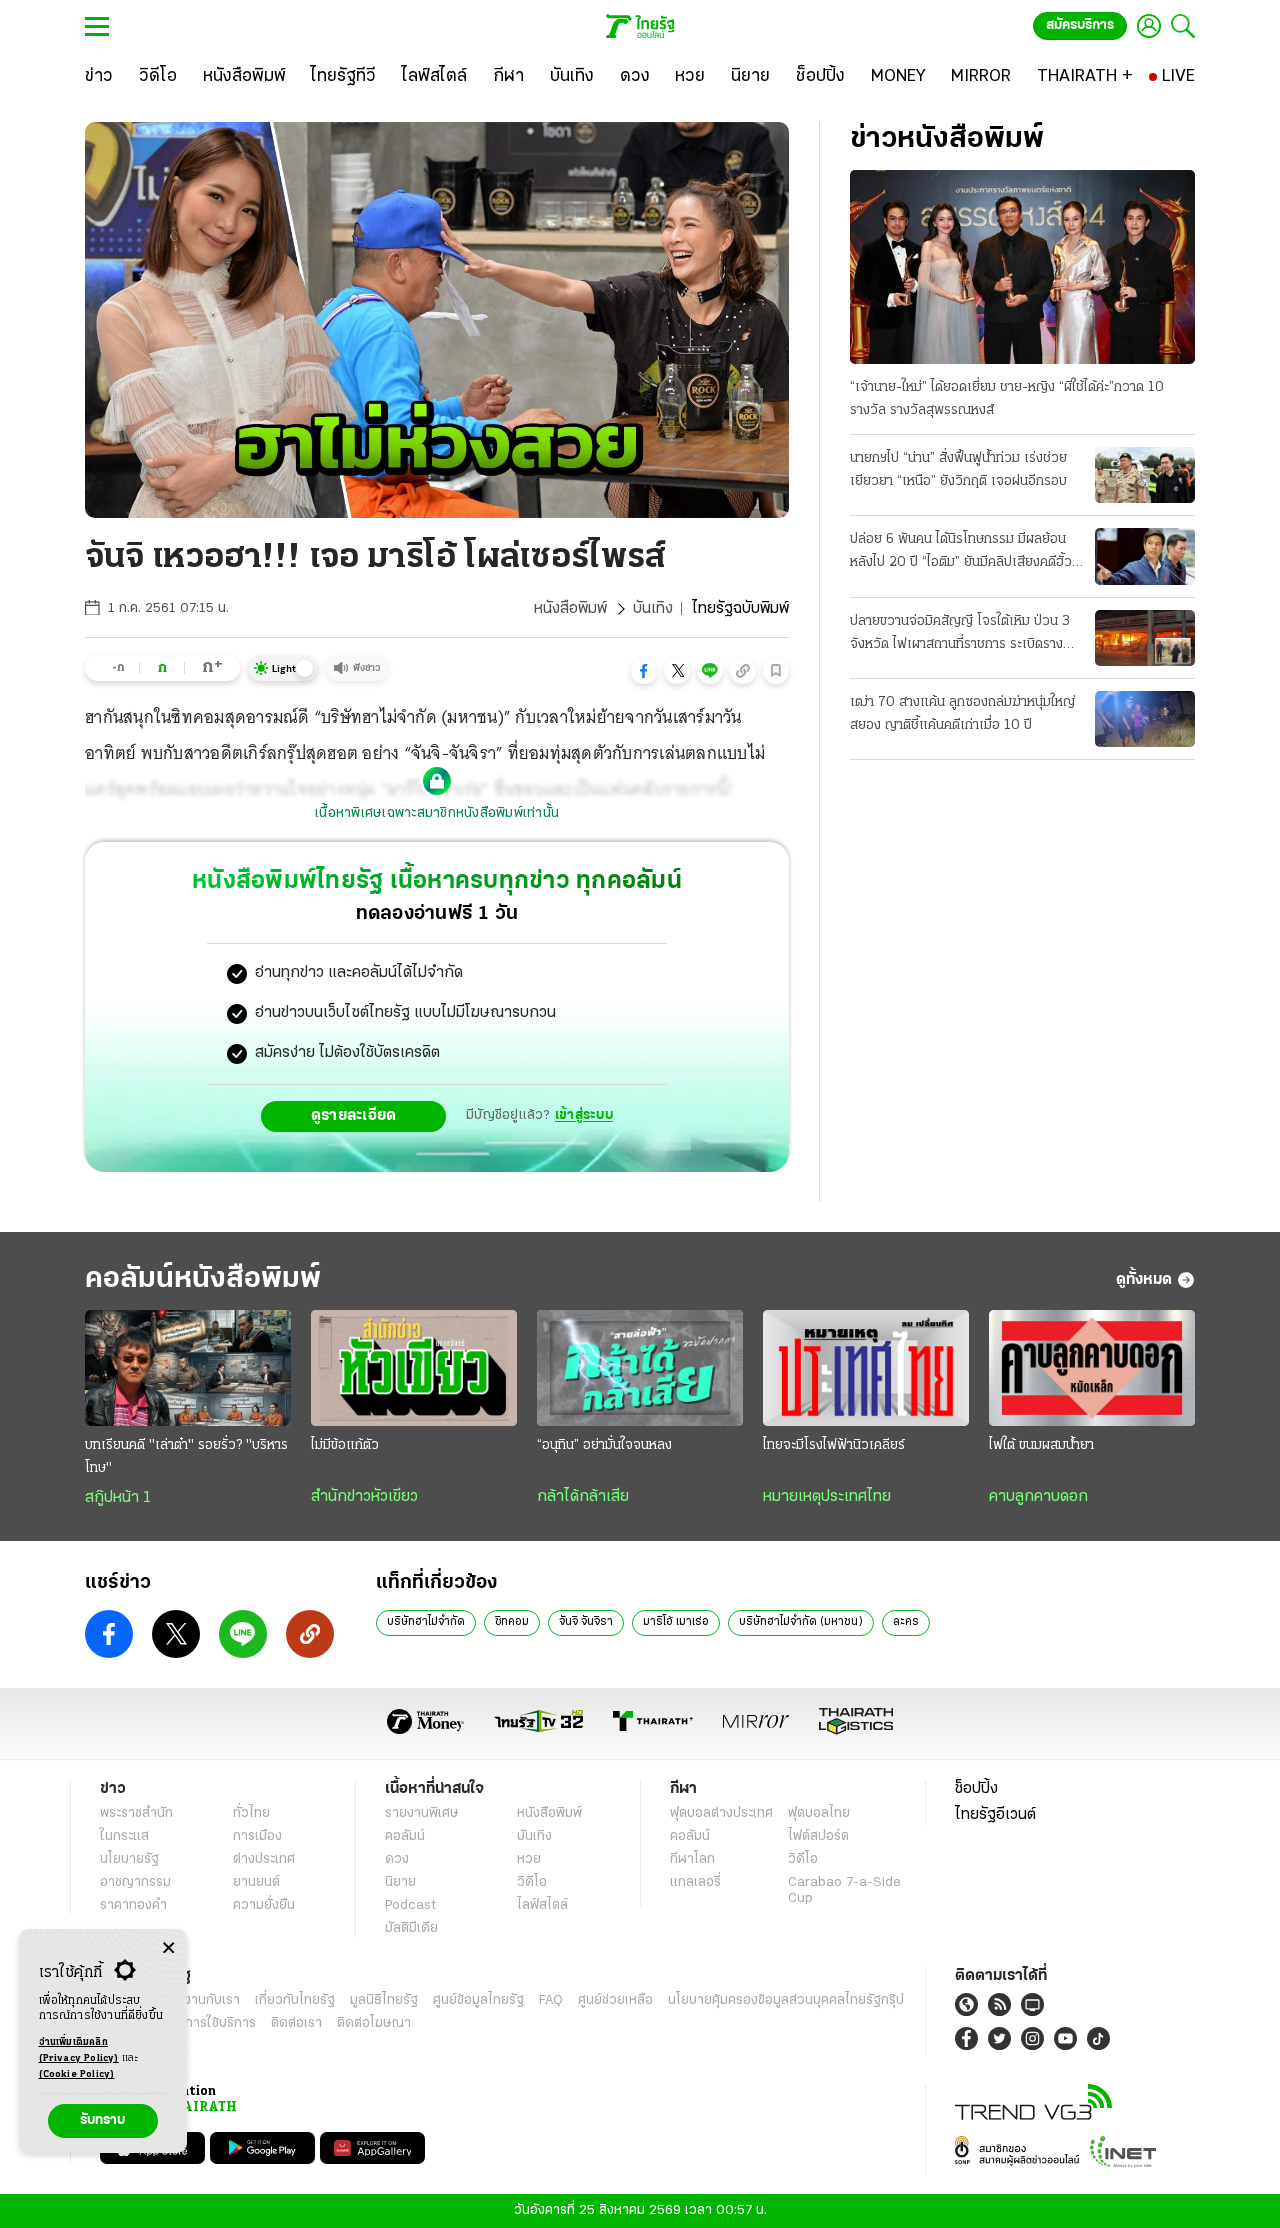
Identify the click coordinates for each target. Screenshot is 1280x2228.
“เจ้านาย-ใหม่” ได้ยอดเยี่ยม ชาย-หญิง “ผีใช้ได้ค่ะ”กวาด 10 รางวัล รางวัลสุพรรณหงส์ (1007, 399)
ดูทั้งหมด (1144, 1280)
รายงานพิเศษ (422, 1813)
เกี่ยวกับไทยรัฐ (295, 2000)
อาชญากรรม (135, 1882)
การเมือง (257, 1836)
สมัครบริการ (1080, 25)
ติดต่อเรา (296, 2023)
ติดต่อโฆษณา (374, 2023)
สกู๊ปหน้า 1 (118, 1498)
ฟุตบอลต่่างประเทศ (721, 1813)
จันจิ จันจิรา (586, 1622)
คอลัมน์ (405, 1836)
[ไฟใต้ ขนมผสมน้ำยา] (1092, 1368)
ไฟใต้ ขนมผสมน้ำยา (1041, 1445)
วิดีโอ (532, 1882)
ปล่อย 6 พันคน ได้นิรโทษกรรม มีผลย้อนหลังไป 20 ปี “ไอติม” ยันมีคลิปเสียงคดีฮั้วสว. (961, 553)
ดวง (397, 1859)
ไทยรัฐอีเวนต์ (995, 1815)
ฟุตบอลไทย (819, 1813)
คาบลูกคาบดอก (1038, 1497)
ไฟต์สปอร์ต (818, 1836)
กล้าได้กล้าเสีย (583, 1497)
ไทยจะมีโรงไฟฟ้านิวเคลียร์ (834, 1445)
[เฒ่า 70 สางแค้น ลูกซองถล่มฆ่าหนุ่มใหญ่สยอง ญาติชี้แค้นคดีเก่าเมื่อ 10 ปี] (1145, 719)
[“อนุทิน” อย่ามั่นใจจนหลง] (640, 1368)
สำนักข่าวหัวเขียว (364, 1497)
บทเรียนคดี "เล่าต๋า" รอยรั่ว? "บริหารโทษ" (186, 1457)
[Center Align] (168, 1948)
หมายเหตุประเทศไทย (827, 1497)
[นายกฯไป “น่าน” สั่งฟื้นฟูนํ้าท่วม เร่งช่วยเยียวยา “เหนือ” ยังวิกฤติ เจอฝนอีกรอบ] (1145, 475)
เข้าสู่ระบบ (584, 1115)
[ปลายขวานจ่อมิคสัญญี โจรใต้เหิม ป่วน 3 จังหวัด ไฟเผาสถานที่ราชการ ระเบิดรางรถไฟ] (1145, 638)
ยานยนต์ (256, 1882)
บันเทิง (653, 609)
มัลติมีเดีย (411, 1928)
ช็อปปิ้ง (976, 1789)
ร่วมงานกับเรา (200, 2000)
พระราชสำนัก (136, 1813)
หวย (529, 1859)
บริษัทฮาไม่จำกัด (426, 1622)
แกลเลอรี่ (695, 1882)
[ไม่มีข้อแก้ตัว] (414, 1368)
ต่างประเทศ (264, 1859)
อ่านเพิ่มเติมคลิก (79, 2050)
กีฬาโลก (692, 1859)
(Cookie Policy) (77, 2074)
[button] (644, 671)
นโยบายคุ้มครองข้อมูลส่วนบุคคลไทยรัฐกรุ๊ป (786, 2000)
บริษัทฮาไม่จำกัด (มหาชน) (801, 1622)
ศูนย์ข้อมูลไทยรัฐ (478, 2000)
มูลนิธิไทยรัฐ (384, 2000)
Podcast (410, 1905)
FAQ (551, 2000)
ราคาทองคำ (133, 1905)
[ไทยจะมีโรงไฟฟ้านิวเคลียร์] (866, 1368)
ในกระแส (124, 1836)
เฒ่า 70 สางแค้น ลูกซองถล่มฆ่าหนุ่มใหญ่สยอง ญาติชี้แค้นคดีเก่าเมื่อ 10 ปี (962, 714)
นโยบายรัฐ (129, 1859)
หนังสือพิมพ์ (570, 609)
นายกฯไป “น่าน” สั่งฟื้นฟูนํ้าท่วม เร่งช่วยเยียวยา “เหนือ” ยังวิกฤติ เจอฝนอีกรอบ (958, 470)
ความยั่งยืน (264, 1905)
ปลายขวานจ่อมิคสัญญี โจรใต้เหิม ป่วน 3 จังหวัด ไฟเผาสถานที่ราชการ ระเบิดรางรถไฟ (960, 635)
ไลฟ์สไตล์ (542, 1905)
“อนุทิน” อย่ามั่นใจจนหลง (604, 1445)
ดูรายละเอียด (354, 1116)
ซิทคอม (512, 1622)
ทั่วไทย (251, 1813)
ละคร (906, 1622)
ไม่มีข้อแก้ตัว (345, 1445)
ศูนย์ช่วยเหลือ (615, 2000)
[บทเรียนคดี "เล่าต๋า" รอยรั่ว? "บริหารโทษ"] (188, 1368)
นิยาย (400, 1882)
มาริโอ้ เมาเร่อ (676, 1622)
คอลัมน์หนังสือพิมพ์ (203, 1279)
